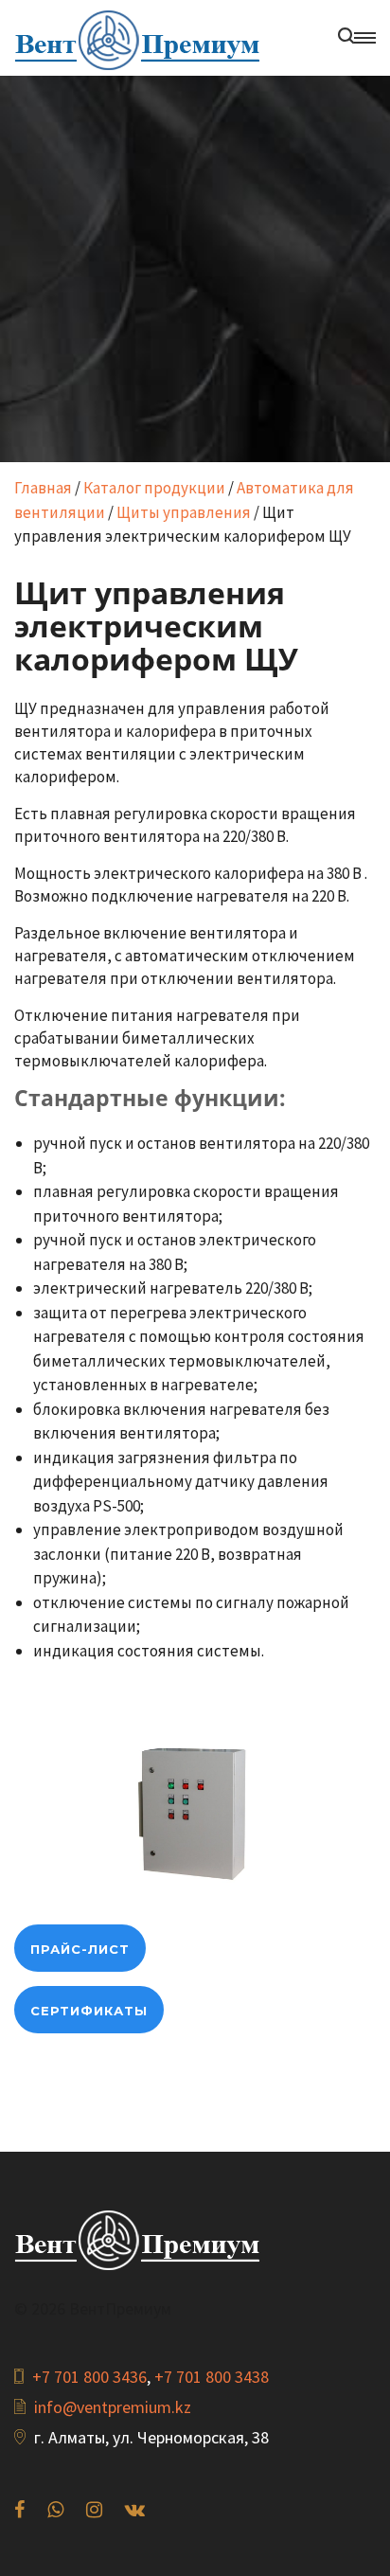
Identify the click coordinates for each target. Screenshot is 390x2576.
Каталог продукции (154, 488)
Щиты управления (184, 512)
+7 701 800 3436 (89, 2377)
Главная (43, 488)
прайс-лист (80, 1949)
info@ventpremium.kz (113, 2407)
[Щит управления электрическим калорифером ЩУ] (195, 1814)
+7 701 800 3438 (212, 2377)
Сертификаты (89, 2011)
